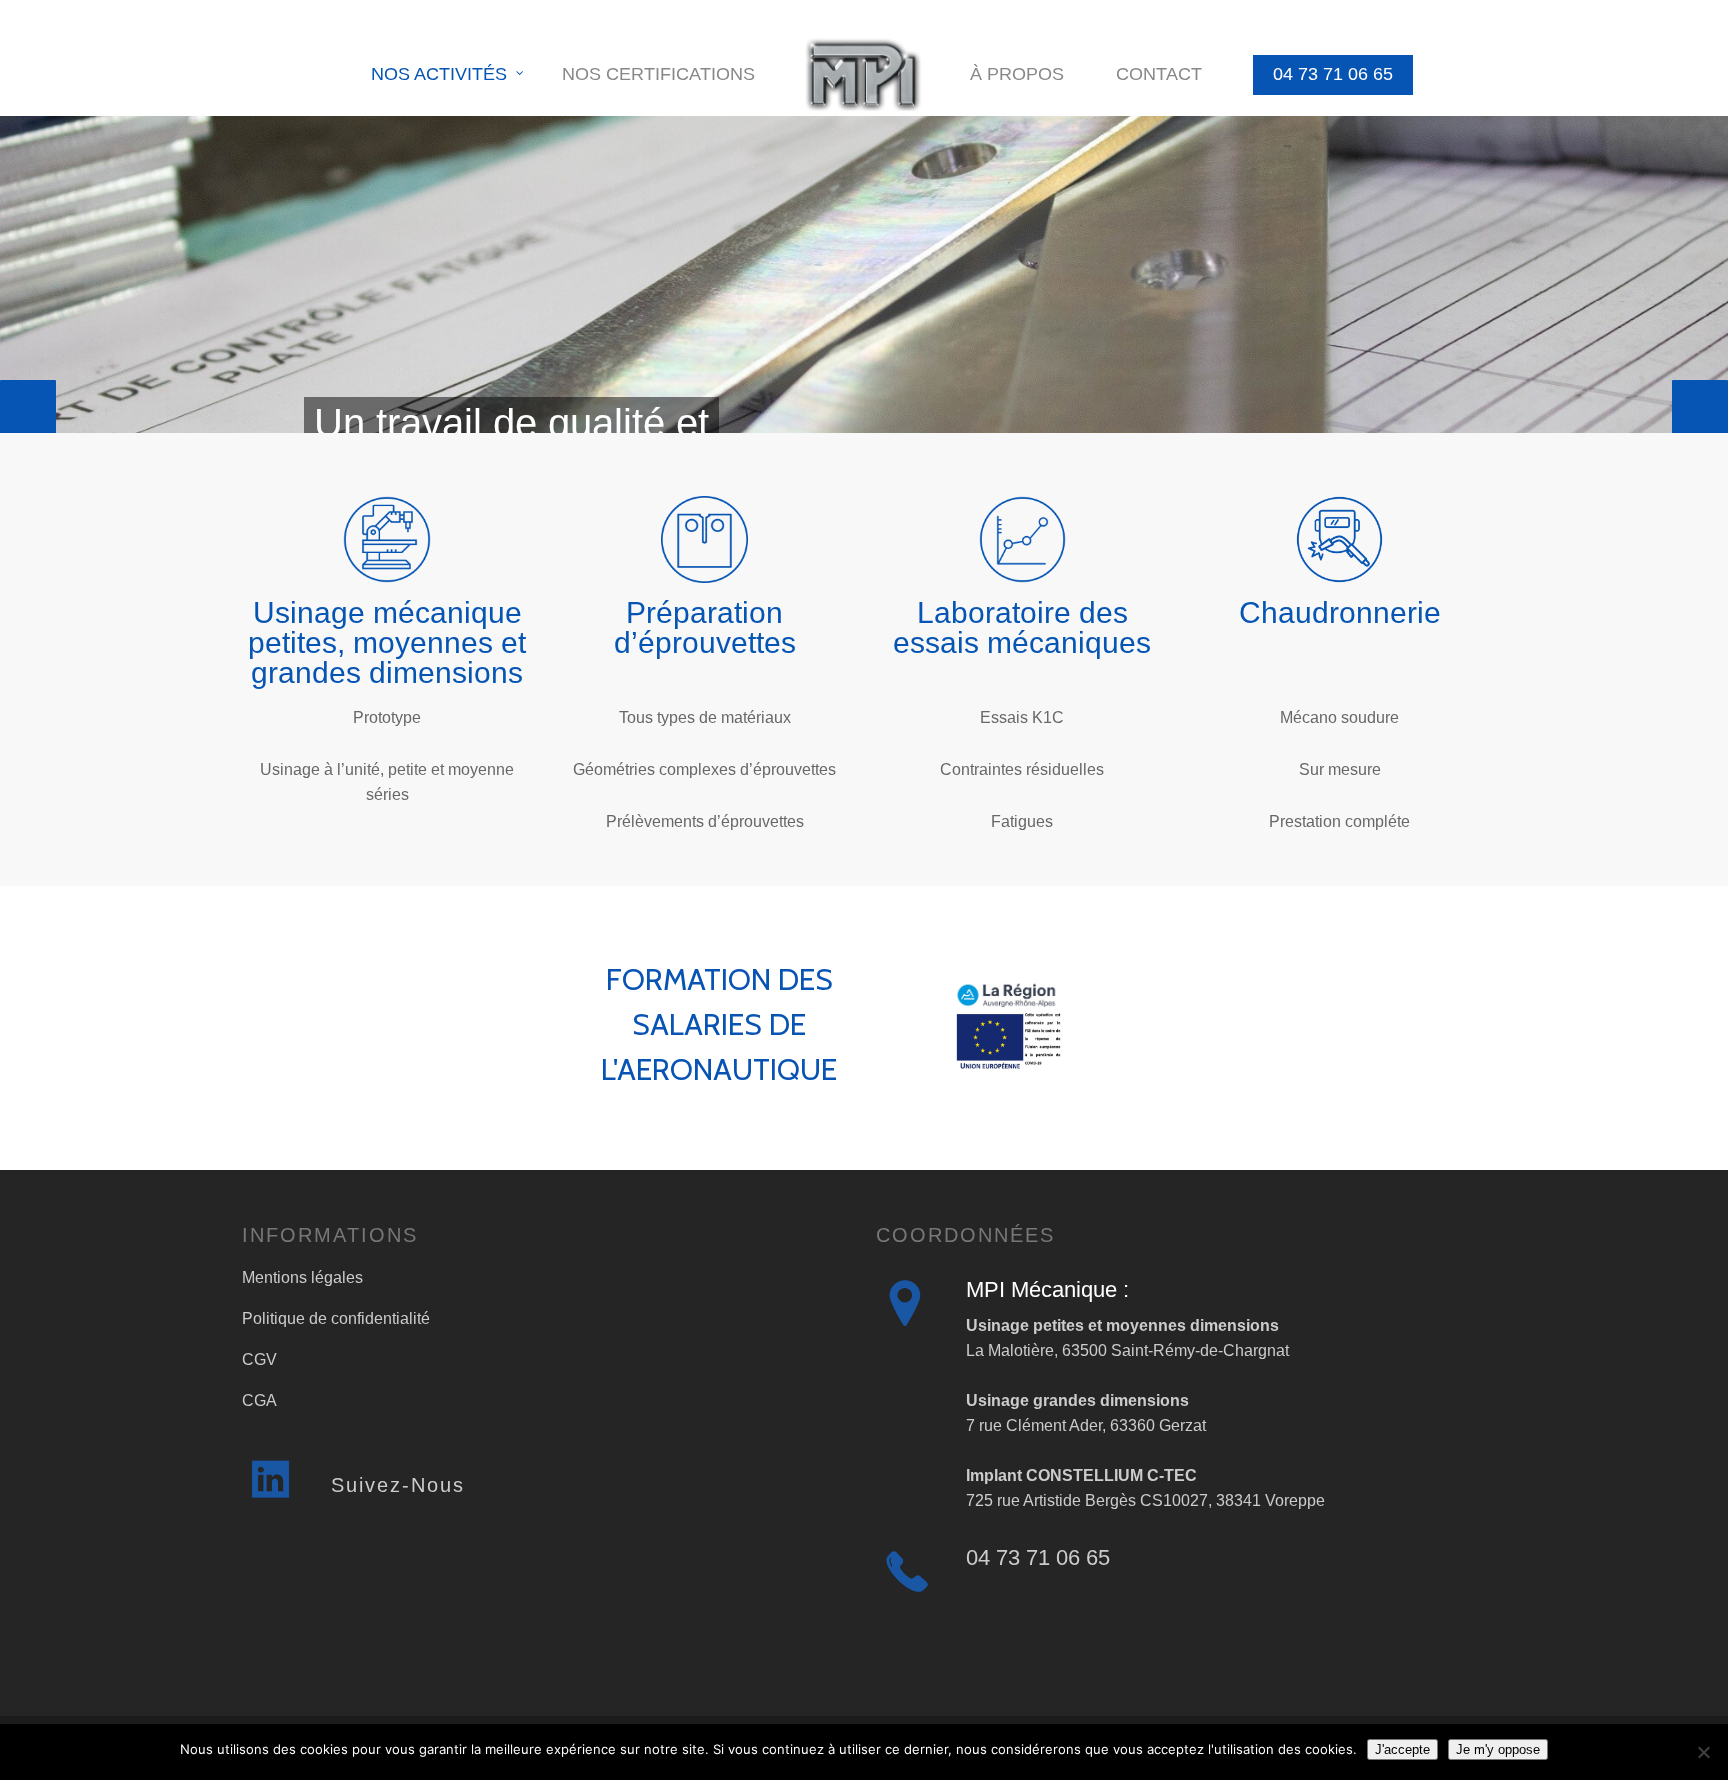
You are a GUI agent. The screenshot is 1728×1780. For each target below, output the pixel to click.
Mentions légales (302, 1277)
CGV (259, 1359)
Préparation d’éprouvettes (705, 627)
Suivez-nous (398, 1485)
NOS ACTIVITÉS (439, 74)
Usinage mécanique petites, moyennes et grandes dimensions (387, 642)
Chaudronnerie (1340, 612)
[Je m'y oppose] (1703, 1752)
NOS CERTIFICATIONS (658, 74)
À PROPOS (1017, 74)
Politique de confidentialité (336, 1318)
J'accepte (1402, 1749)
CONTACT (1159, 74)
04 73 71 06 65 (1333, 74)
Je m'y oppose (1498, 1749)
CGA (259, 1400)
